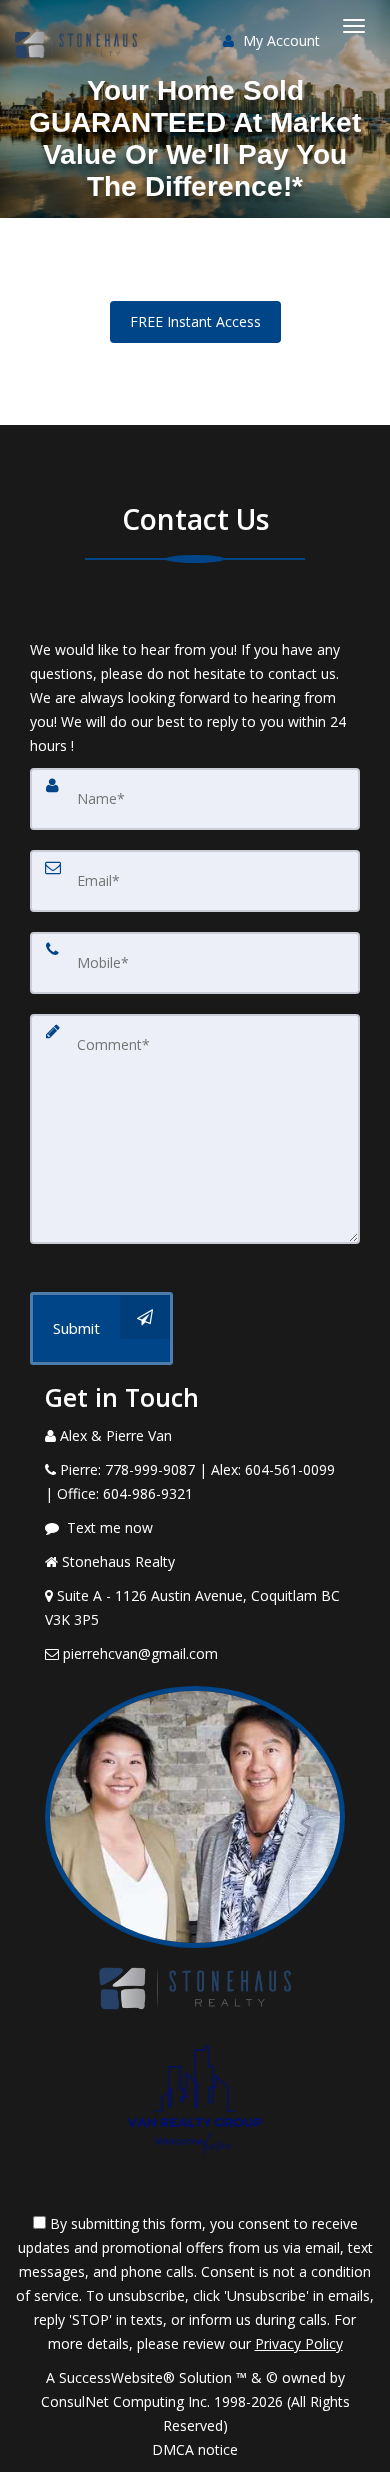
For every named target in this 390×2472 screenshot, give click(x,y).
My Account (279, 40)
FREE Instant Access (195, 321)
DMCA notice (195, 2449)
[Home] (79, 25)
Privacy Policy (299, 2343)
